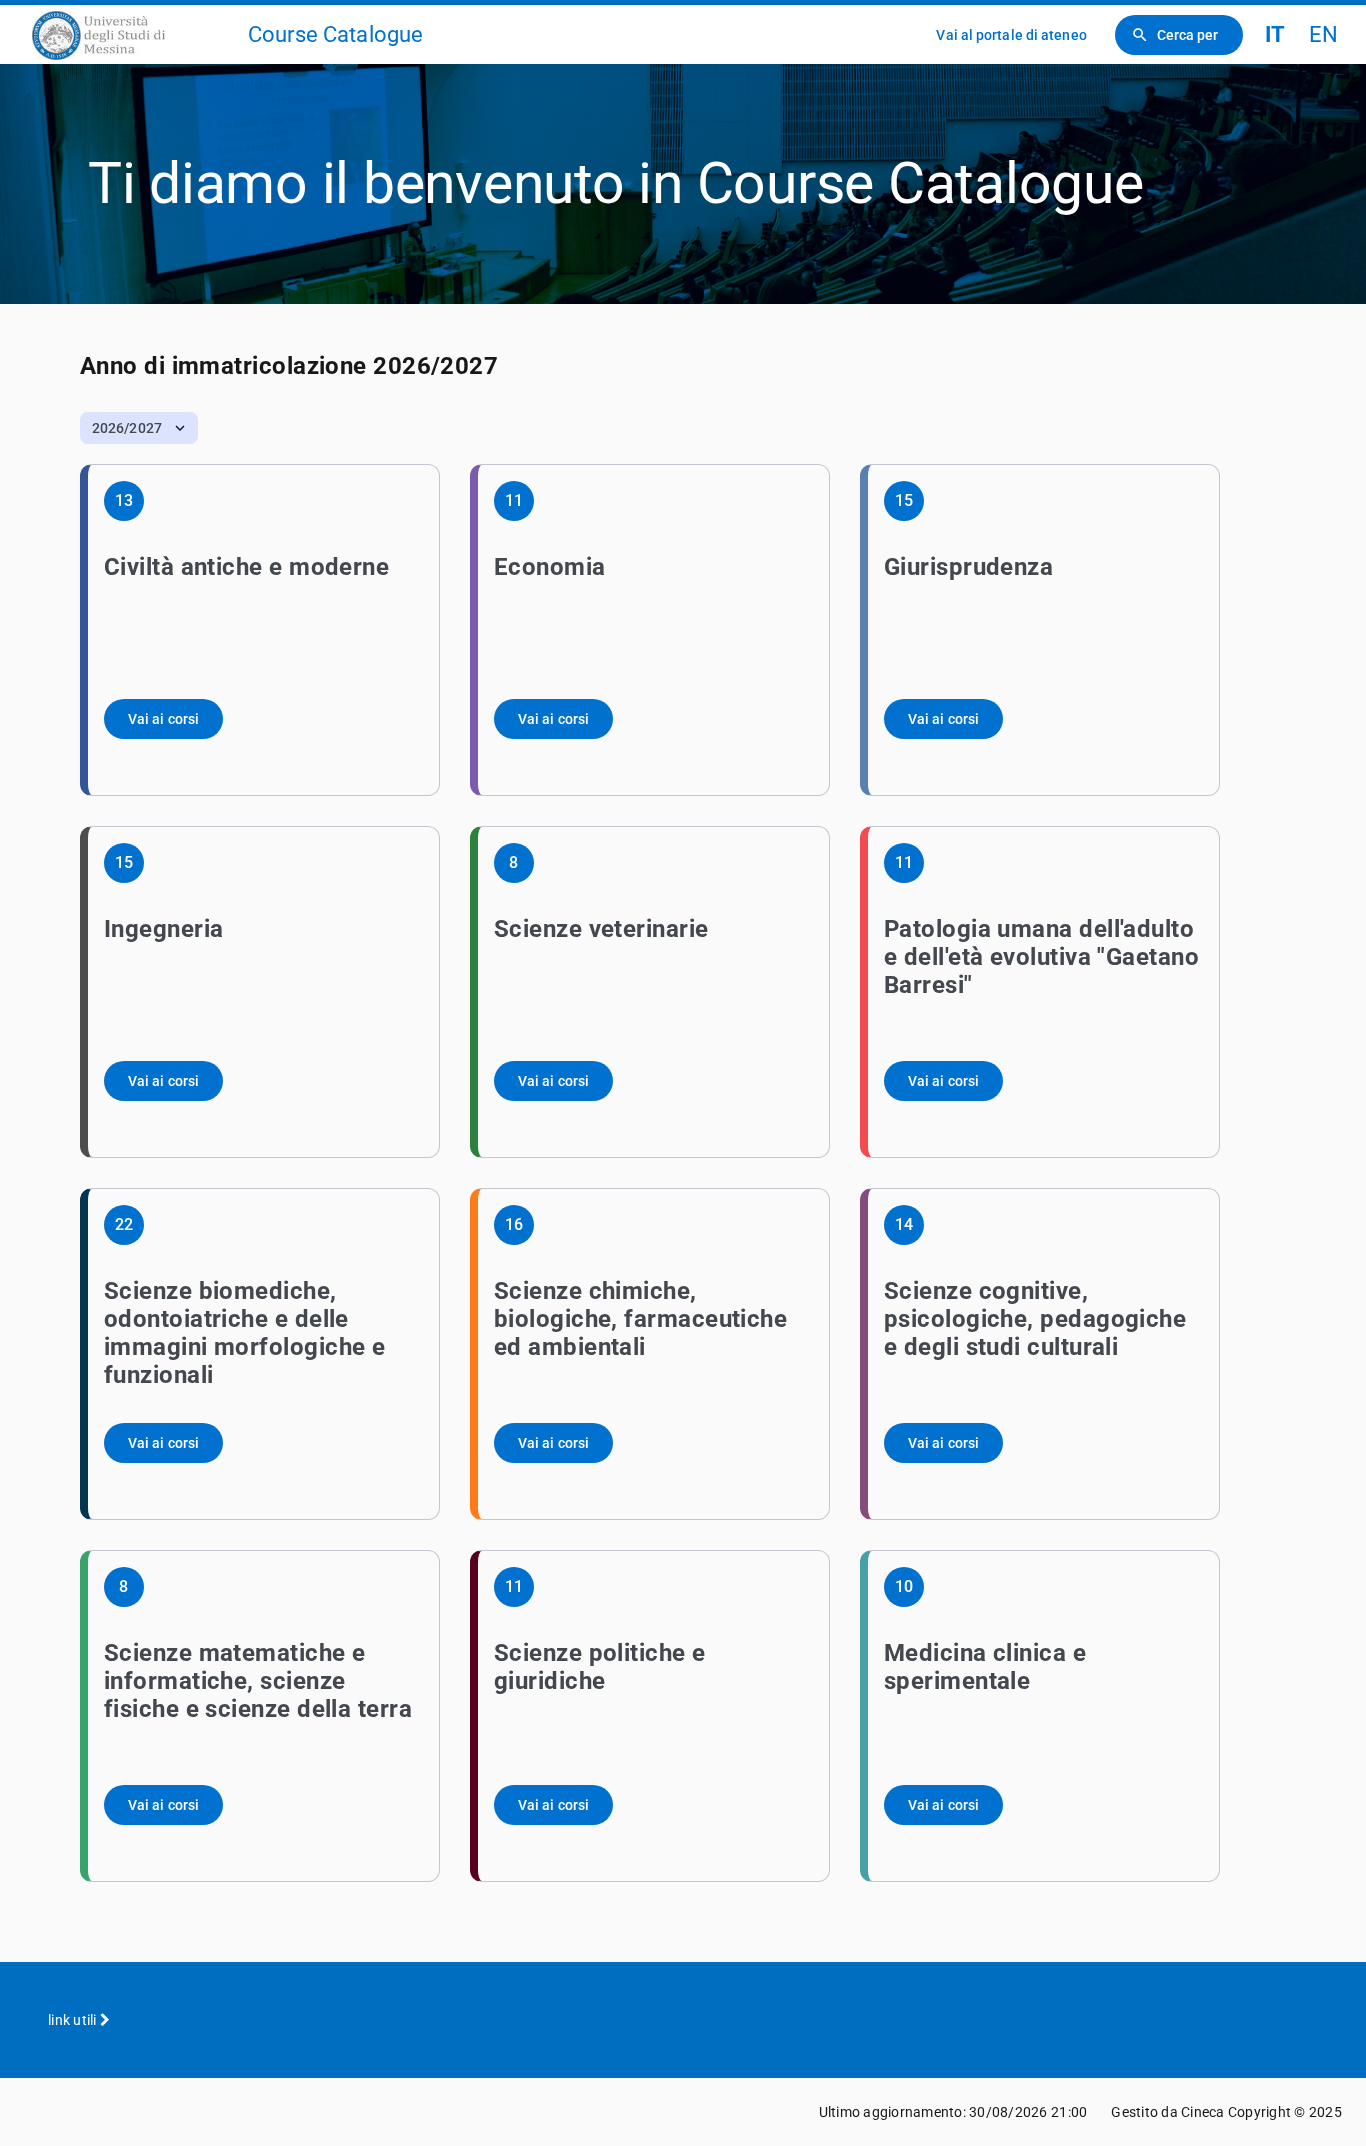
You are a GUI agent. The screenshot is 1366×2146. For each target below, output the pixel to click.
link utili (74, 2020)
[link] (132, 34)
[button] (139, 428)
